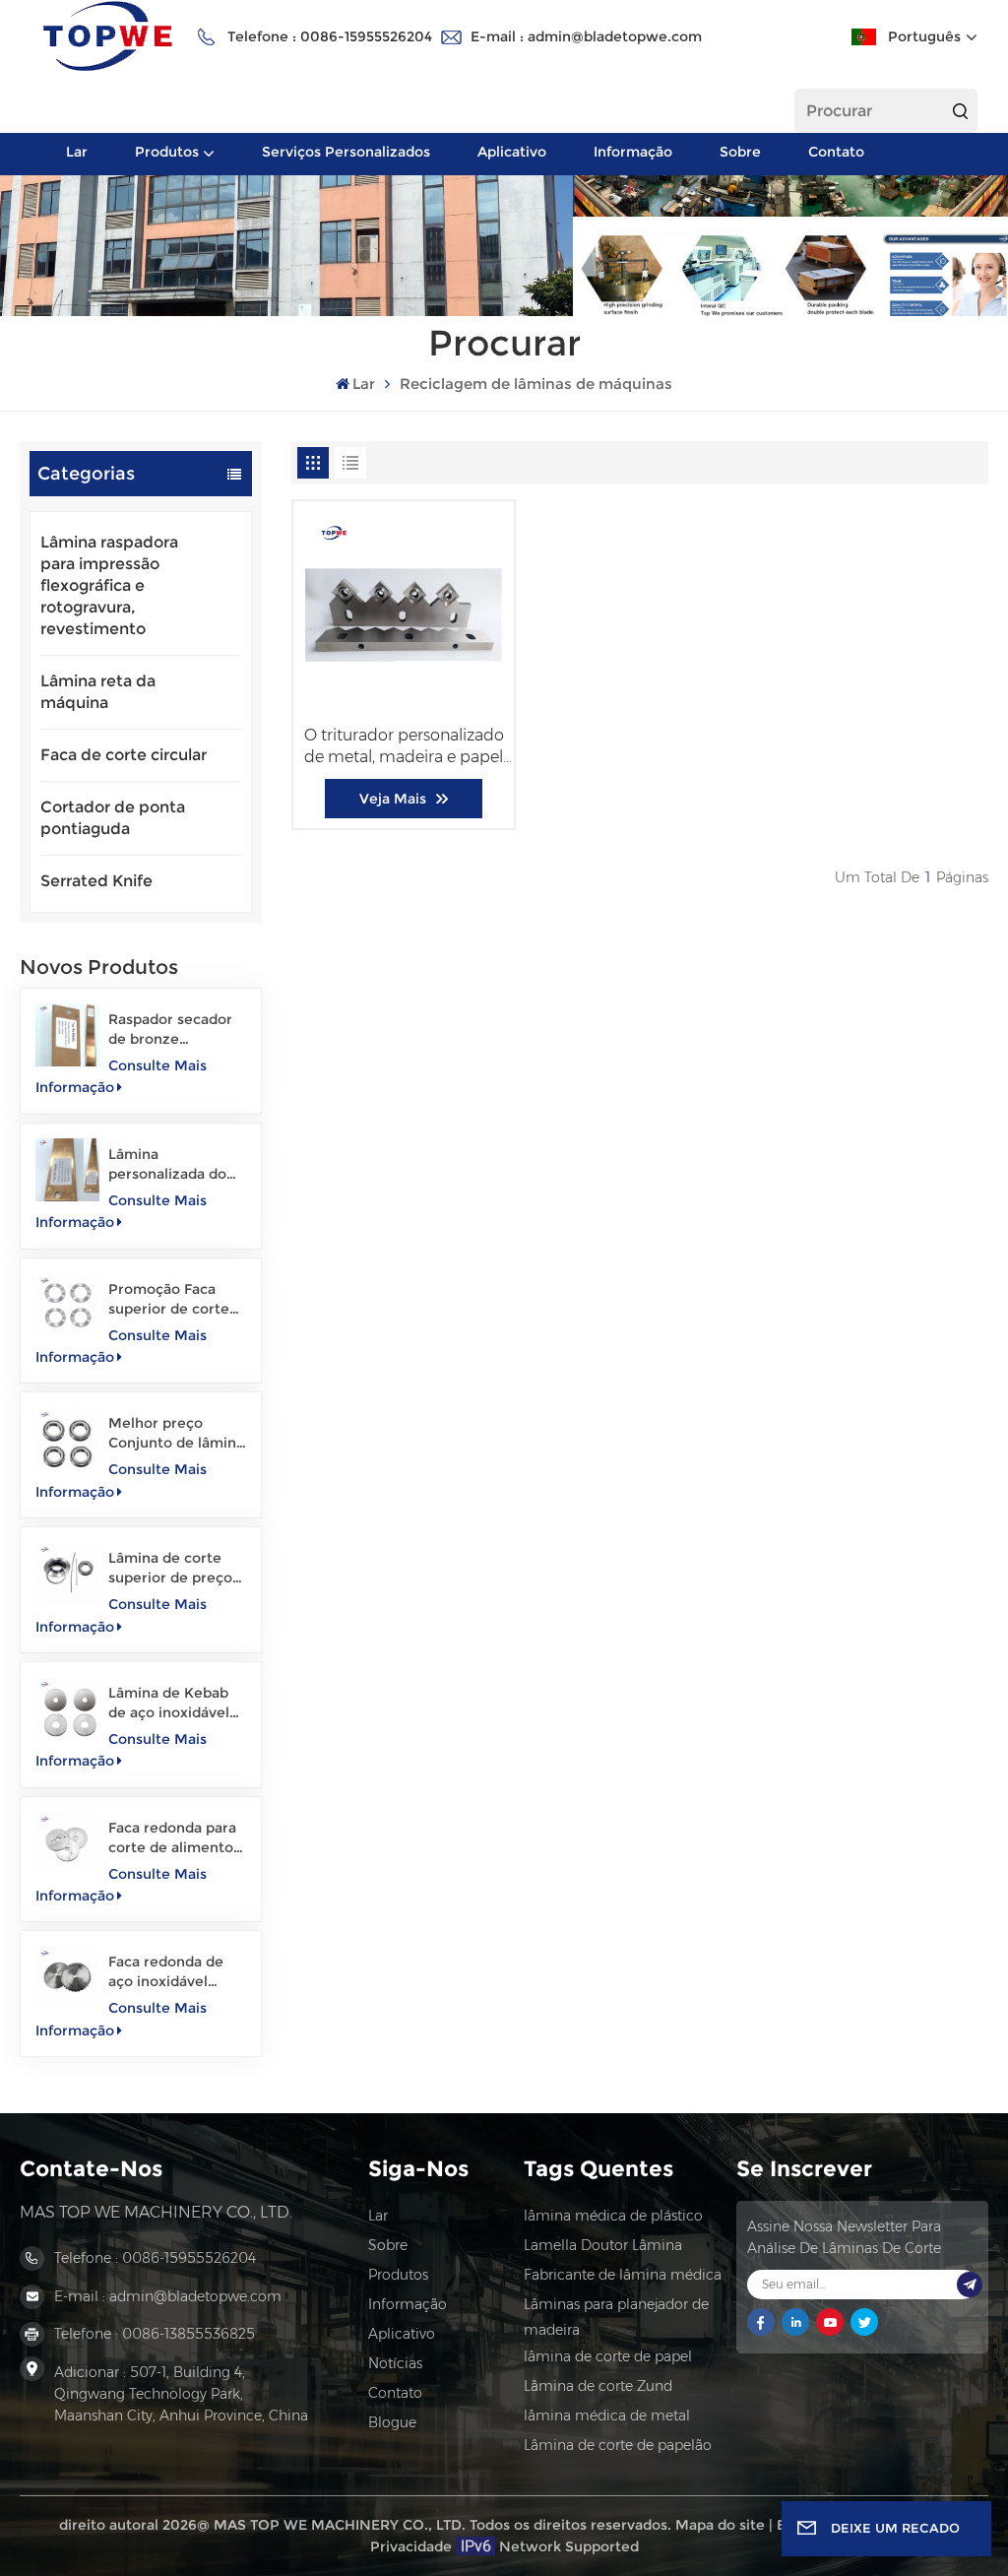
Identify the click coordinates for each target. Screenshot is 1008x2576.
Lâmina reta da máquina (98, 692)
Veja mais (393, 799)
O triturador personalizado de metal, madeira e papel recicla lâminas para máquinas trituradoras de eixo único (404, 747)
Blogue (392, 2422)
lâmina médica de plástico (613, 2216)
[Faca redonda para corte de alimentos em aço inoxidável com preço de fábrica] (67, 1843)
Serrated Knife (96, 881)
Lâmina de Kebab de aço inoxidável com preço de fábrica (169, 1703)
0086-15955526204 (366, 36)
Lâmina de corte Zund (598, 2386)
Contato (836, 152)
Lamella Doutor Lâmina (603, 2245)
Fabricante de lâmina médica (623, 2275)
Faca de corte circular (124, 755)
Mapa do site (720, 2525)
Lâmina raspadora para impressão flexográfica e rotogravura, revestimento (109, 585)
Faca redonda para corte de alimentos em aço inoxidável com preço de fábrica (174, 1838)
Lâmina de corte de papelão (618, 2445)
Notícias (395, 2363)
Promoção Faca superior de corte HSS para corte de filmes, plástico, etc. (171, 1299)
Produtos (167, 152)
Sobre (740, 152)
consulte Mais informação (121, 1076)
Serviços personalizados (346, 152)
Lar (77, 152)
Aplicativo (512, 152)
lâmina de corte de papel (608, 2356)
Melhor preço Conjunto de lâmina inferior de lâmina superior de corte (176, 1433)
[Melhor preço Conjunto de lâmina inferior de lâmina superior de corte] (67, 1439)
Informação (633, 152)
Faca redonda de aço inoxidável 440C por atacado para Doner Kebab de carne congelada (177, 1972)
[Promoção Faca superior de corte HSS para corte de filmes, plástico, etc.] (67, 1305)
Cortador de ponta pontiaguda (113, 818)
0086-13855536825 (189, 2334)
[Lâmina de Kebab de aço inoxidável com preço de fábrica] (67, 1708)
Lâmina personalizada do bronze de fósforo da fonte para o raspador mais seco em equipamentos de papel (175, 1164)
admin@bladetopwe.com (615, 36)
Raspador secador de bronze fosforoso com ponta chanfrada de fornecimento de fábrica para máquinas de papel (176, 1030)
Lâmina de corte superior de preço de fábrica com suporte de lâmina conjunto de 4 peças (171, 1568)
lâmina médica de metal (607, 2415)
